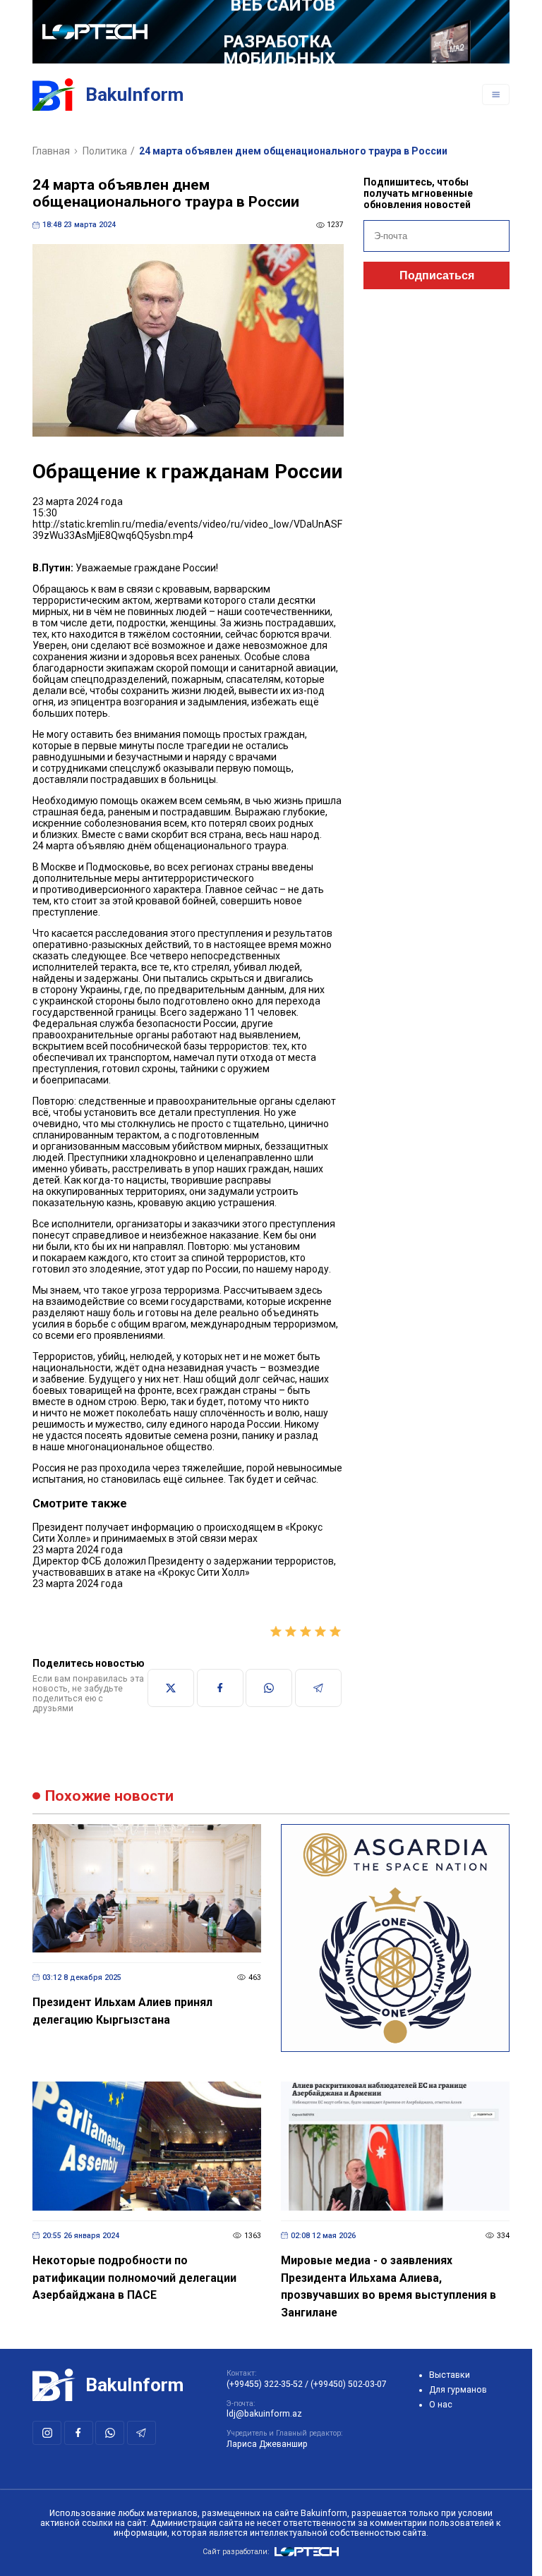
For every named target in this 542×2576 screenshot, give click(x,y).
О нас (441, 2405)
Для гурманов (458, 2390)
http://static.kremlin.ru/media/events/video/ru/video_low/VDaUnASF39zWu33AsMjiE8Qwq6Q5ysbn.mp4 (187, 530)
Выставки (450, 2375)
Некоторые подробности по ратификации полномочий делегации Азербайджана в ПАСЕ (134, 2278)
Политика (105, 151)
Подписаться (437, 275)
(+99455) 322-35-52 (265, 2384)
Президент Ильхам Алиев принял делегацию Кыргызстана (122, 2011)
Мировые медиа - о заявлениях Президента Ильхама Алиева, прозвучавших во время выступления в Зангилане (389, 2286)
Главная (51, 151)
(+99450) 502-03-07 (349, 2384)
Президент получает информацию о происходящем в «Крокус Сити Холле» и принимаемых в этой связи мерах (177, 1533)
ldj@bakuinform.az (264, 2414)
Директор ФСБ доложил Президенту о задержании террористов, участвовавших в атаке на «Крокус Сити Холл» (184, 1567)
